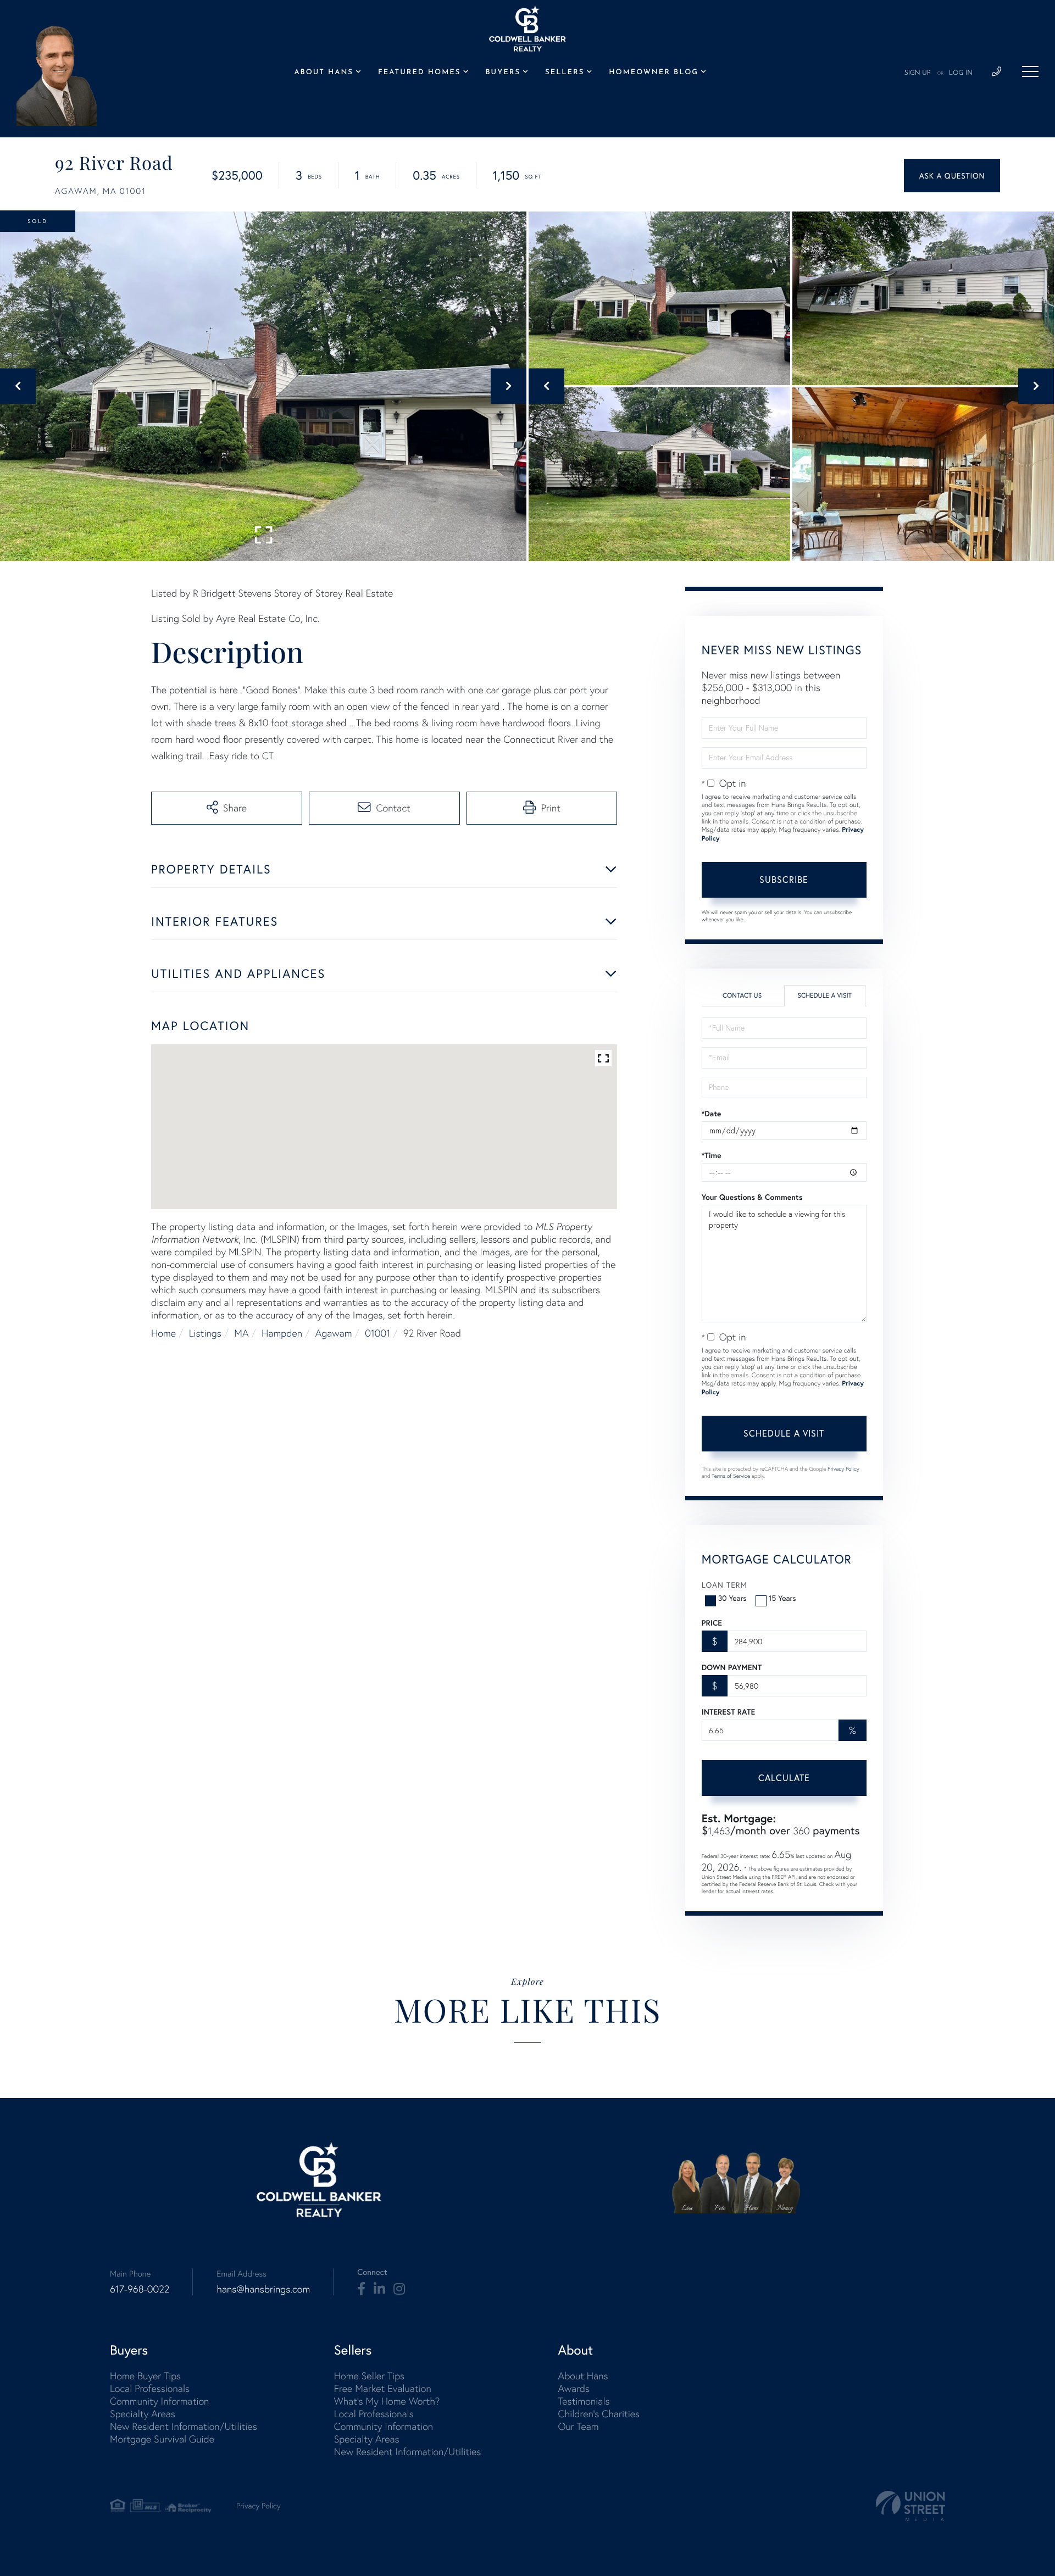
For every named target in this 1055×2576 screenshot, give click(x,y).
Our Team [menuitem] (578, 2426)
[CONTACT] (952, 176)
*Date (712, 1114)
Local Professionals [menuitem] (150, 2388)
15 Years (782, 1598)
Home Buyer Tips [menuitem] (145, 2376)
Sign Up (918, 73)
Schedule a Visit (824, 996)
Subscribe (784, 879)
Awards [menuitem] (574, 2388)
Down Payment (732, 1667)
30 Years (732, 1598)
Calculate (784, 1777)
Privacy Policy (843, 1469)
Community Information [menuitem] (159, 2401)
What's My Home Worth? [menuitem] (387, 2401)
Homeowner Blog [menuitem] (654, 73)
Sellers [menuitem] (565, 73)
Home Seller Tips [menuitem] (369, 2376)
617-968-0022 (140, 2289)
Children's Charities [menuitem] (599, 2414)
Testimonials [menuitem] (584, 2401)
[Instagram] (399, 2289)
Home (163, 1333)
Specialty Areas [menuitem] (143, 2414)
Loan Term (724, 1585)
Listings (205, 1333)
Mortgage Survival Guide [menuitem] (162, 2439)
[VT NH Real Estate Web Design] (910, 2506)
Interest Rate (728, 1712)
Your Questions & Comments (752, 1197)
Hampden (282, 1333)
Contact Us (742, 996)
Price (712, 1623)
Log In (961, 73)
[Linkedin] (379, 2289)
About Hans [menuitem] (323, 73)
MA (241, 1333)
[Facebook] (361, 2289)
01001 (377, 1333)
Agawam (334, 1333)
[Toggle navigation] (1030, 71)
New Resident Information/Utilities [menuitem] (184, 2426)
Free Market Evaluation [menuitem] (383, 2388)
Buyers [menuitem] (503, 73)
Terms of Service (731, 1476)
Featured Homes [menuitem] (419, 73)
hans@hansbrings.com (263, 2289)
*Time (712, 1155)
